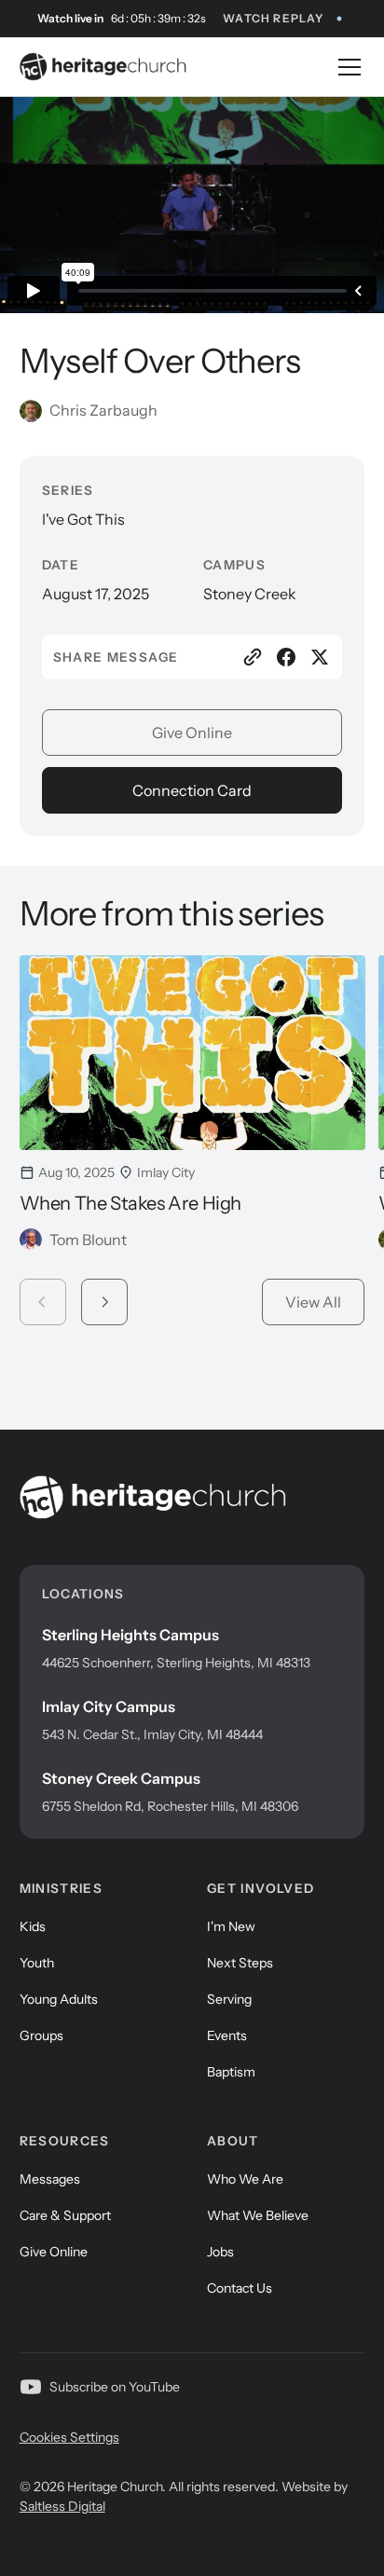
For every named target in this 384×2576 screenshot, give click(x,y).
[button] (346, 67)
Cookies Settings (69, 2437)
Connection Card (192, 790)
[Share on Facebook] (286, 657)
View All (313, 1302)
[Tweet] (320, 657)
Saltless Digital (62, 2506)
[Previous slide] (43, 1302)
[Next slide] (104, 1302)
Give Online (192, 733)
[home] (103, 67)
